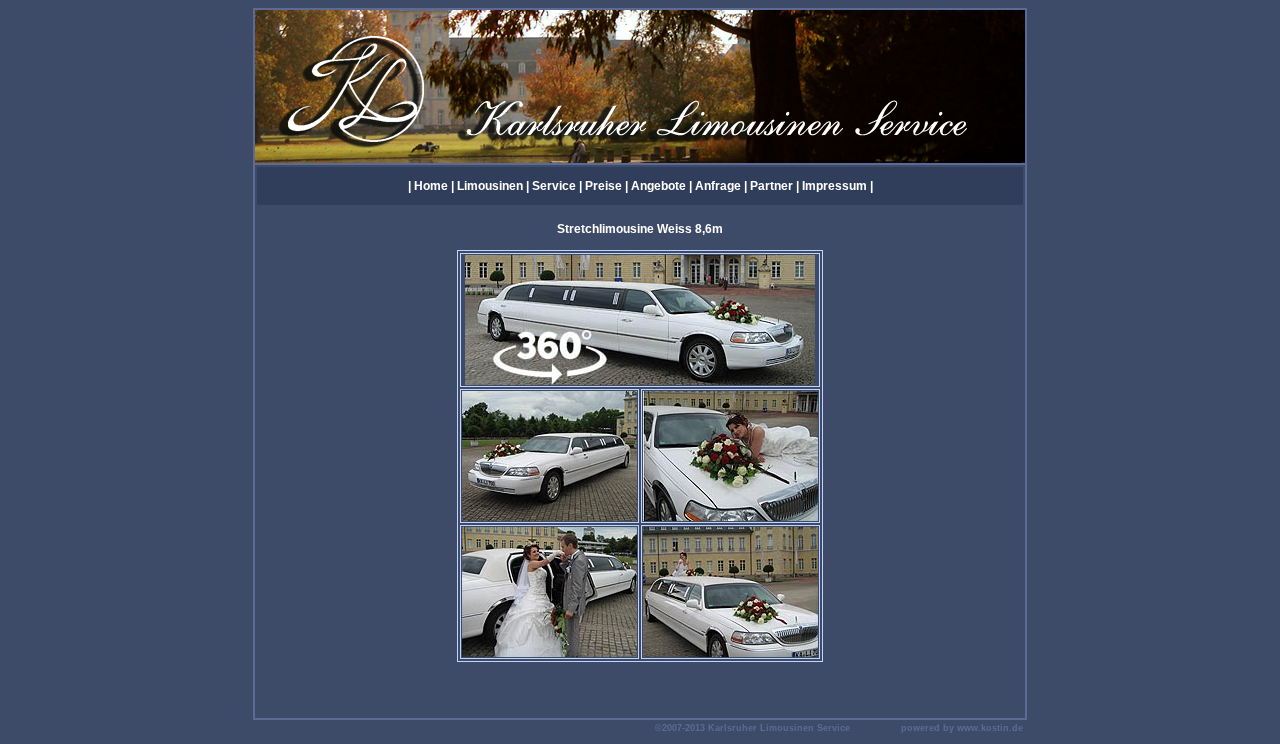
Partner (771, 186)
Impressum (836, 186)
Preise (603, 186)
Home (431, 186)
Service (554, 186)
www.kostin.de (990, 728)
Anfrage (718, 186)
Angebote (658, 186)
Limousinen (490, 186)
